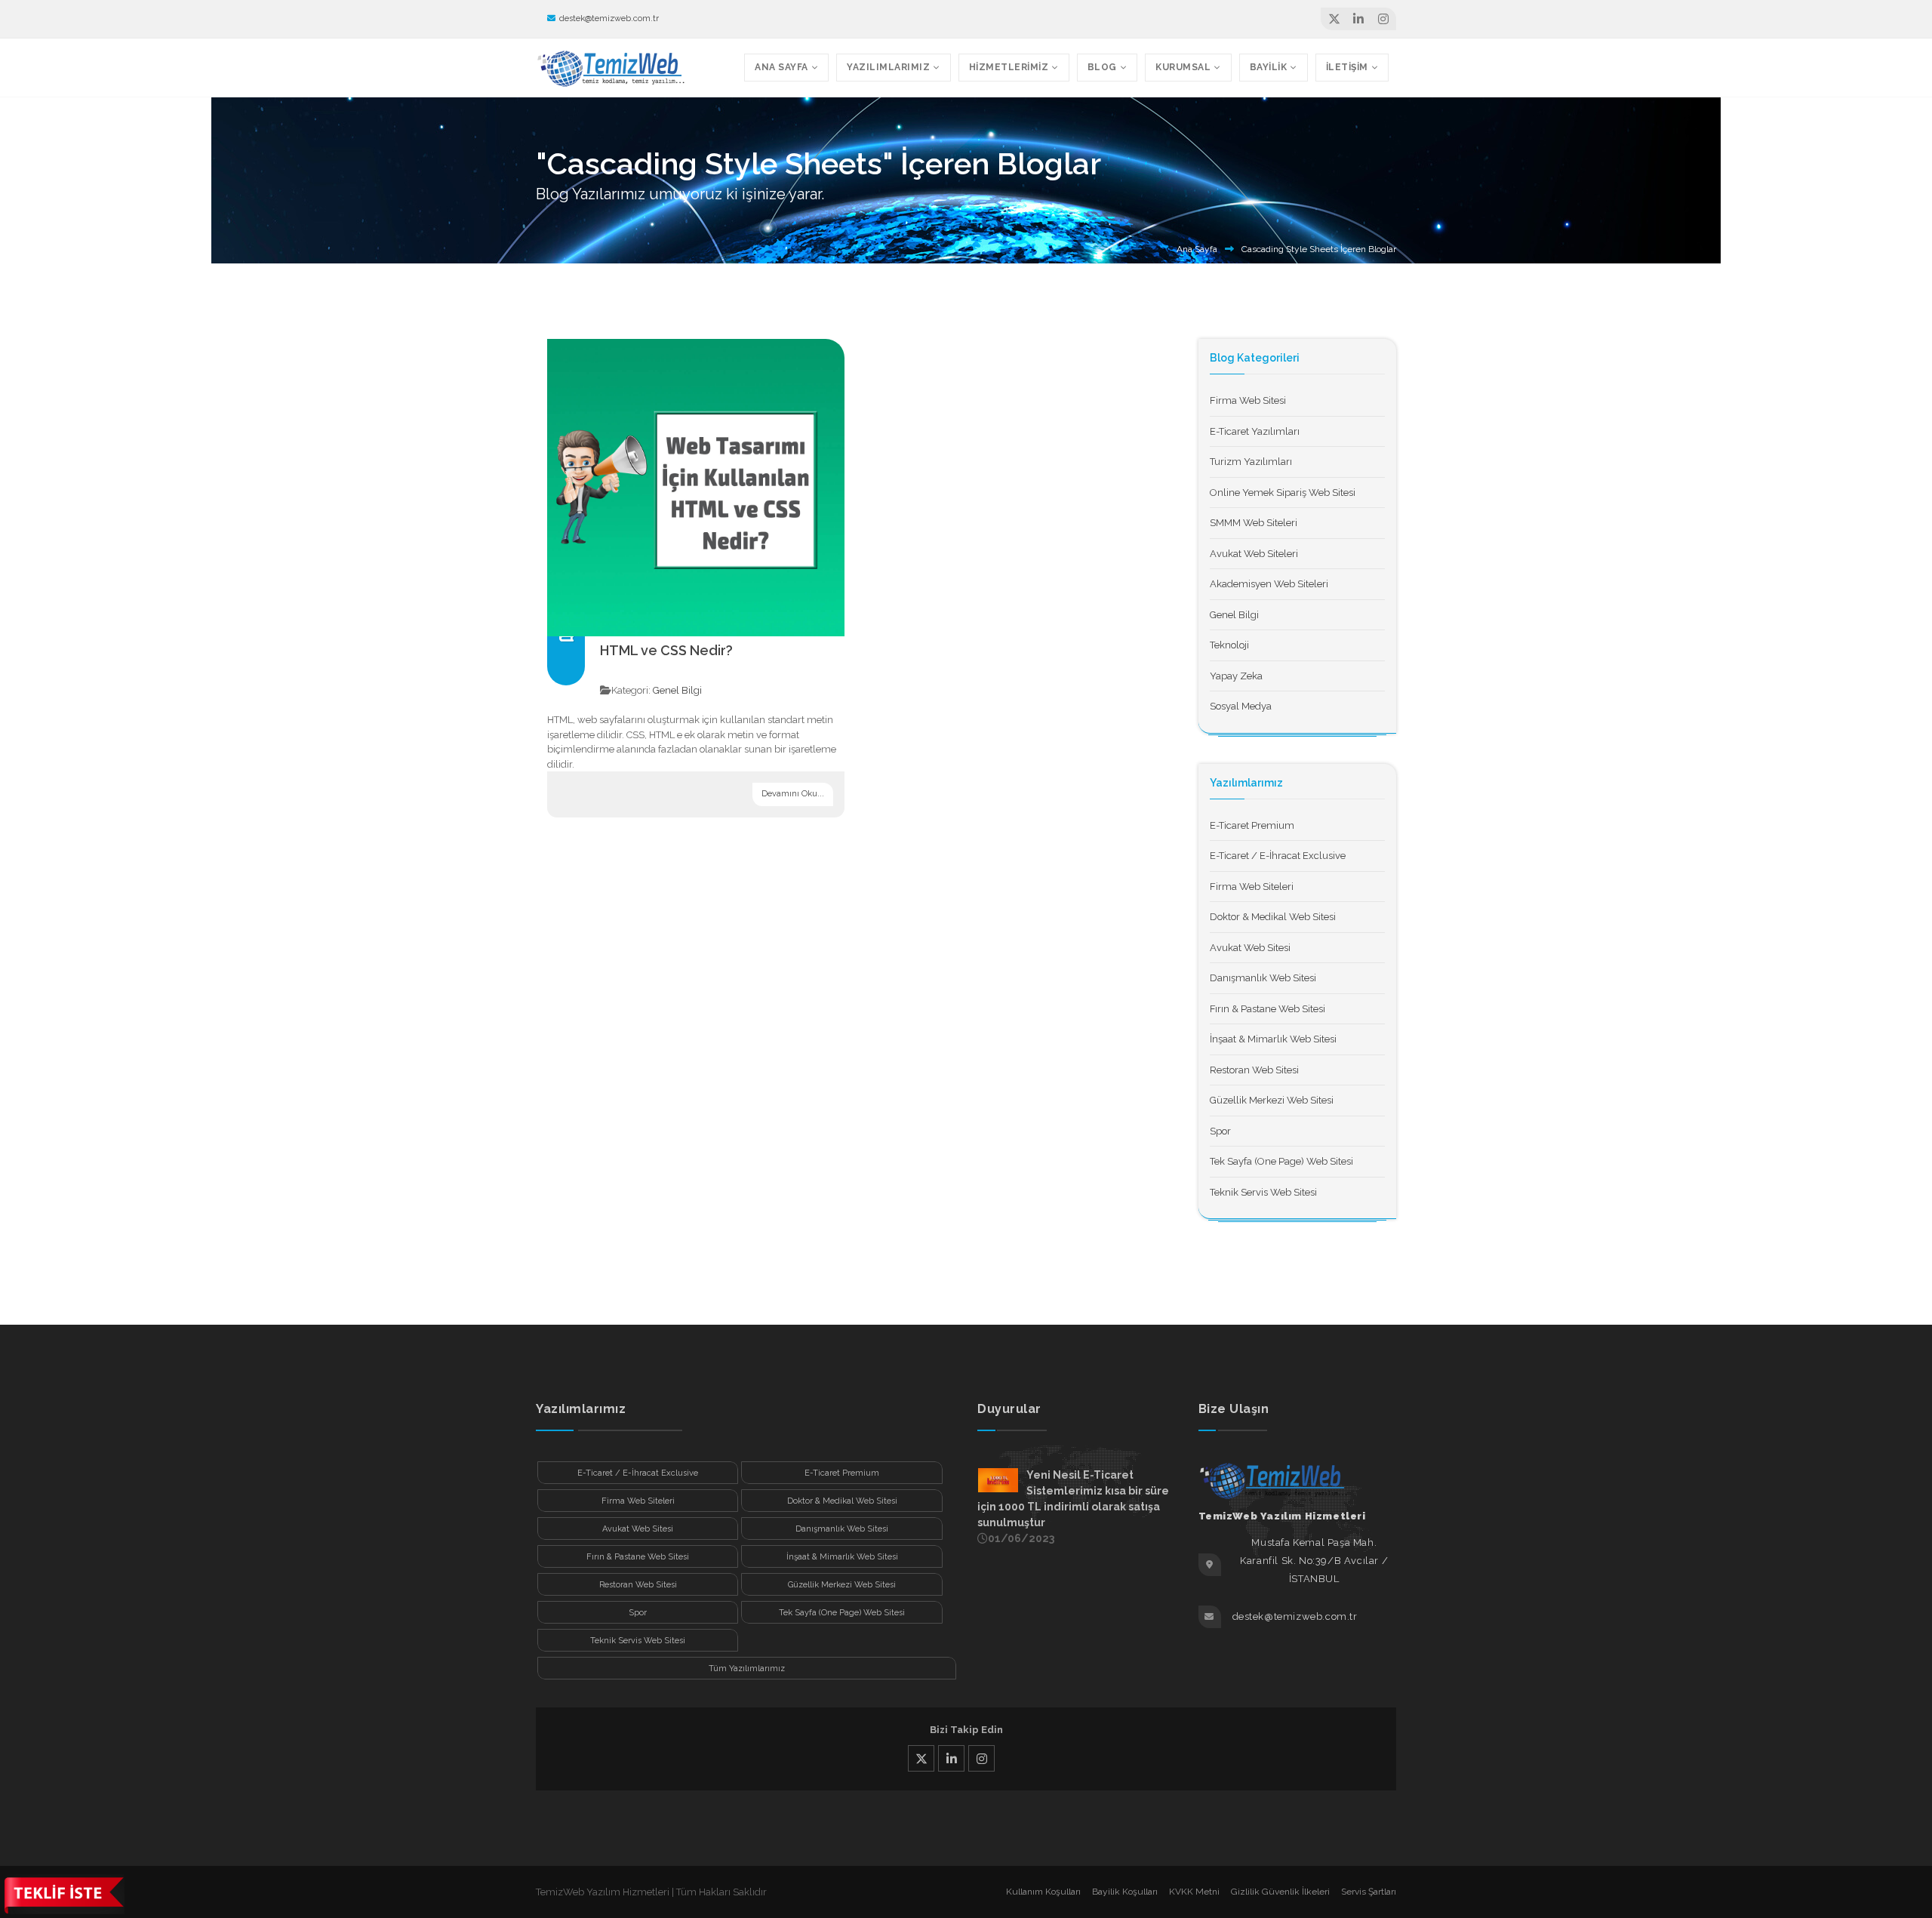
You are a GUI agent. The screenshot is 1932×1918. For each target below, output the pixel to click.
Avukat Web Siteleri (1254, 554)
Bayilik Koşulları (1125, 1892)
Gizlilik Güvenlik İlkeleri (1280, 1892)
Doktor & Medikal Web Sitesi (1273, 917)
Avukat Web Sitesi (1250, 948)
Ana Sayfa (1197, 249)
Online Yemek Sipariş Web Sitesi (1283, 493)
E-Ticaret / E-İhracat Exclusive (1278, 856)
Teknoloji (1229, 645)
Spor (1220, 1131)
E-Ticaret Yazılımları (1255, 431)
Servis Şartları (1369, 1892)
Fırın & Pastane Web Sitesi (1267, 1009)
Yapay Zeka (1236, 676)
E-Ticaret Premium (1252, 825)
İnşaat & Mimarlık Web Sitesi (1273, 1039)
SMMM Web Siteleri (1254, 523)
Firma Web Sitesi (1248, 400)
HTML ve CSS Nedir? (666, 650)
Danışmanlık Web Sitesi (1263, 978)
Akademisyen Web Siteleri (1269, 584)
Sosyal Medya (1241, 706)
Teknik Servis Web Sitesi (1263, 1192)
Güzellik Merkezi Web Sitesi (1272, 1100)
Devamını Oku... (793, 794)
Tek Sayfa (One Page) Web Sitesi (1281, 1161)
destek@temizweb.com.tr (609, 18)
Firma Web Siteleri (1252, 887)
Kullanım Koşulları (1043, 1892)
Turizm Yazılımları (1251, 462)
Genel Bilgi (677, 690)
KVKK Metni (1194, 1892)
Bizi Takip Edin (966, 1730)
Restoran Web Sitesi (1254, 1070)
